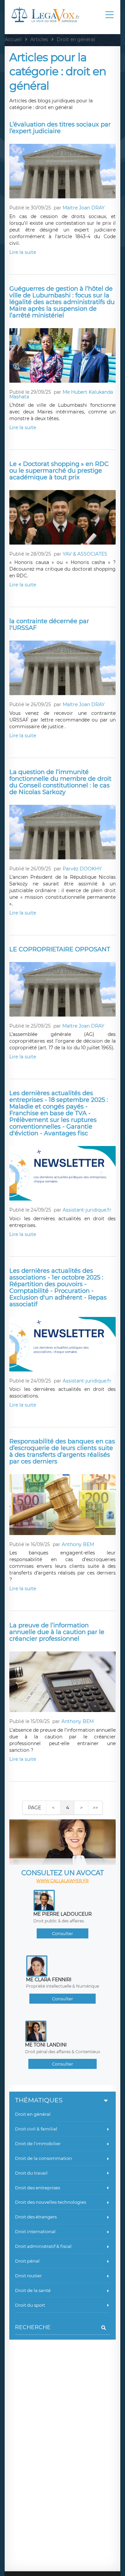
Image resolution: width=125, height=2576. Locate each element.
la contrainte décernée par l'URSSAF (49, 625)
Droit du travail (31, 2173)
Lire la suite (23, 252)
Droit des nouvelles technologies (50, 2202)
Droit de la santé (33, 2290)
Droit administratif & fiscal (43, 2246)
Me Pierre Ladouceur (62, 1914)
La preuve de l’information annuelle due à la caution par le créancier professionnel (57, 1632)
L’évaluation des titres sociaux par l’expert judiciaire (60, 128)
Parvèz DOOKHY (82, 869)
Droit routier (28, 2276)
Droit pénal (27, 2261)
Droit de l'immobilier (38, 2143)
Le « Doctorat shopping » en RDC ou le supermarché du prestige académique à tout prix (59, 471)
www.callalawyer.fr (62, 1881)
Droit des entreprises (37, 2188)
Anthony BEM (78, 1544)
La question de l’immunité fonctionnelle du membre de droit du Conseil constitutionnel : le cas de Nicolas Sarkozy (60, 782)
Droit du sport (30, 2305)
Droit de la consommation (43, 2158)
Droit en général (33, 2114)
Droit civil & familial (36, 2129)
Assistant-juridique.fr (87, 1210)
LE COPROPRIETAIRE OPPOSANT (60, 949)
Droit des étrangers (36, 2217)
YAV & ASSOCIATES (85, 554)
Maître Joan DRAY (84, 208)
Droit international (35, 2231)
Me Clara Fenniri (49, 1980)
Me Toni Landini (46, 2045)
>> (95, 1808)
